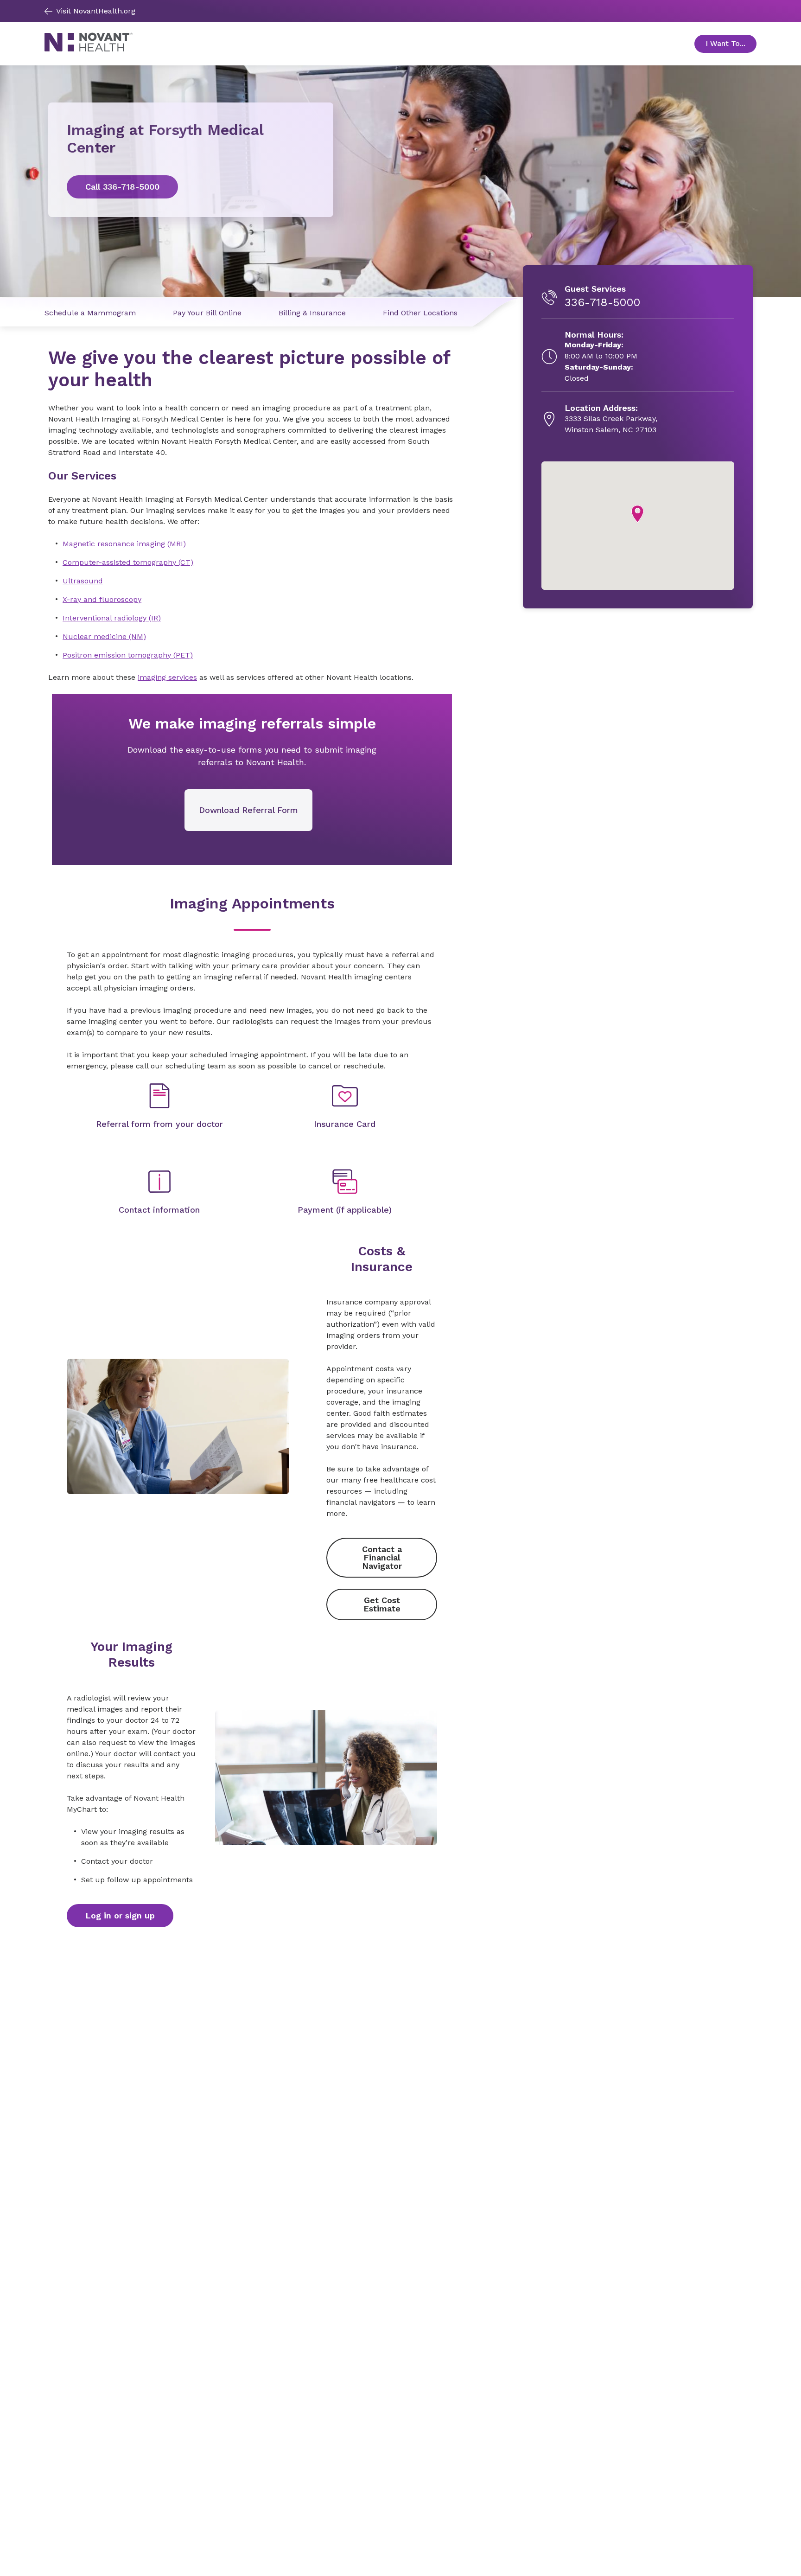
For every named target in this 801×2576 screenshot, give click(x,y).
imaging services (167, 677)
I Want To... (731, 43)
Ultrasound (83, 581)
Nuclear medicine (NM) (104, 636)
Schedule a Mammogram (90, 313)
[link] (191, 187)
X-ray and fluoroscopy (102, 599)
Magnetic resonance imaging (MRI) (124, 544)
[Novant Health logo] (89, 49)
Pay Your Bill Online (207, 313)
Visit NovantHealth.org (96, 11)
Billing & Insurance (312, 313)
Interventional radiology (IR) (112, 618)
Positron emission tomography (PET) (128, 655)
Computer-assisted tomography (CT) (128, 562)
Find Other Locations (420, 313)
